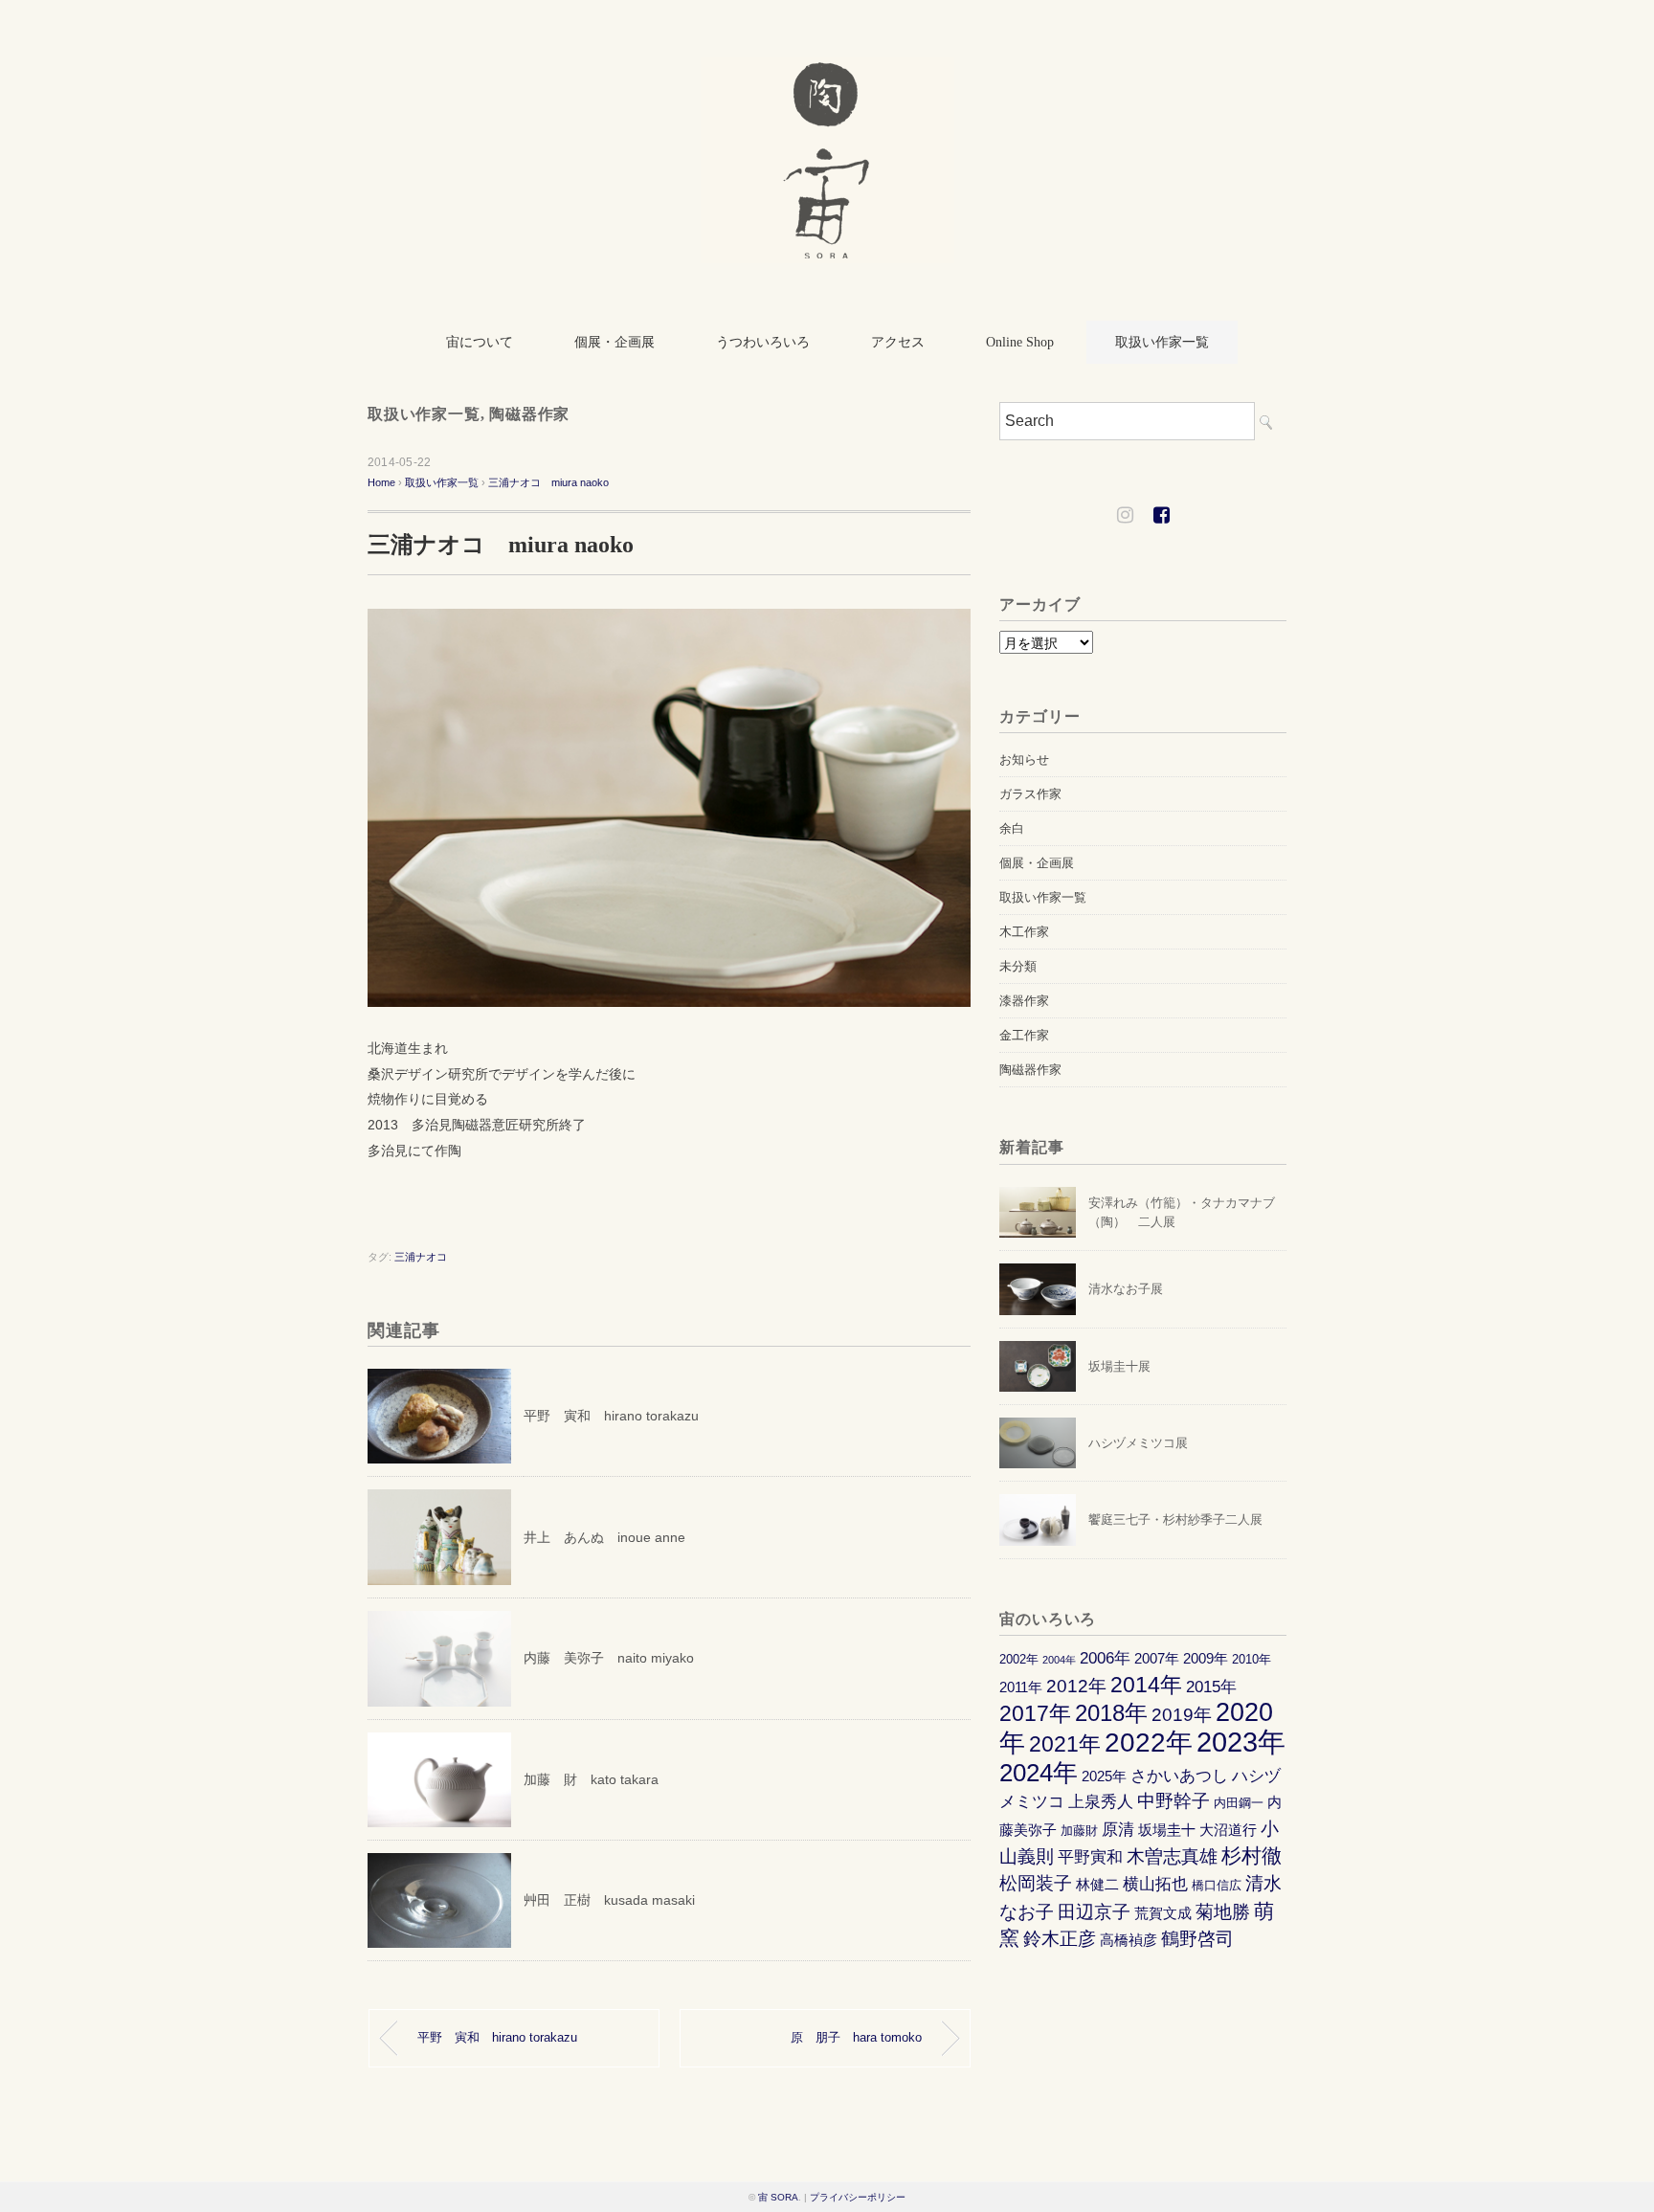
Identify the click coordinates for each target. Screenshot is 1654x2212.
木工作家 (1024, 932)
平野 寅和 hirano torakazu (611, 1416)
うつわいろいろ (763, 342)
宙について (480, 342)
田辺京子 (1094, 1912)
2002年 (1019, 1659)
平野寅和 (1090, 1857)
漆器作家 (1024, 1001)
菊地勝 (1223, 1912)
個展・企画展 (615, 342)
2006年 (1105, 1658)
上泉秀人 (1101, 1801)
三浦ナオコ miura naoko (548, 482)
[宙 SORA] (827, 70)
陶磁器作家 (529, 414)
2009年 (1206, 1658)
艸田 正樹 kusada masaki (609, 1900)
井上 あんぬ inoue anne (604, 1537)
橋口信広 (1217, 1885)
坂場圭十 (1167, 1830)
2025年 (1104, 1776)
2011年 (1021, 1687)
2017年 (1035, 1714)
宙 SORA (778, 2197)
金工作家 (1024, 1035)
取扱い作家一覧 (1162, 342)
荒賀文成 (1163, 1913)
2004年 (1059, 1660)
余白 (1012, 828)
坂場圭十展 (1119, 1366)
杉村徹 (1252, 1855)
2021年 (1065, 1744)
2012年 (1076, 1686)
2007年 (1157, 1658)
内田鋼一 (1239, 1803)
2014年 (1146, 1685)
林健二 (1097, 1884)
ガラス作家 (1030, 794)
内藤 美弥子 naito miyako (609, 1658)
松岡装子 (1036, 1883)
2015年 (1211, 1687)
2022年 (1149, 1743)
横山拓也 (1155, 1884)
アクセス (898, 342)
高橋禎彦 (1129, 1940)
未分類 (1018, 966)
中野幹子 (1173, 1801)
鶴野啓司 (1197, 1939)
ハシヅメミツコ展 (1138, 1443)
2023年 (1241, 1742)
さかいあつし (1179, 1776)
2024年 (1039, 1773)
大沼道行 (1228, 1830)
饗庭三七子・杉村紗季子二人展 (1175, 1519)
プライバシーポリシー (858, 2197)
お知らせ (1024, 760)
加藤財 (1079, 1831)
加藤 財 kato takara (591, 1779)
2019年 (1182, 1715)
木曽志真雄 (1172, 1856)
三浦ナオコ (421, 1257)
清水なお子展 (1126, 1289)
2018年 (1111, 1713)
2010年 (1252, 1659)
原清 (1118, 1829)
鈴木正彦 (1060, 1939)
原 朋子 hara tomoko (856, 2038)
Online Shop (1020, 342)
